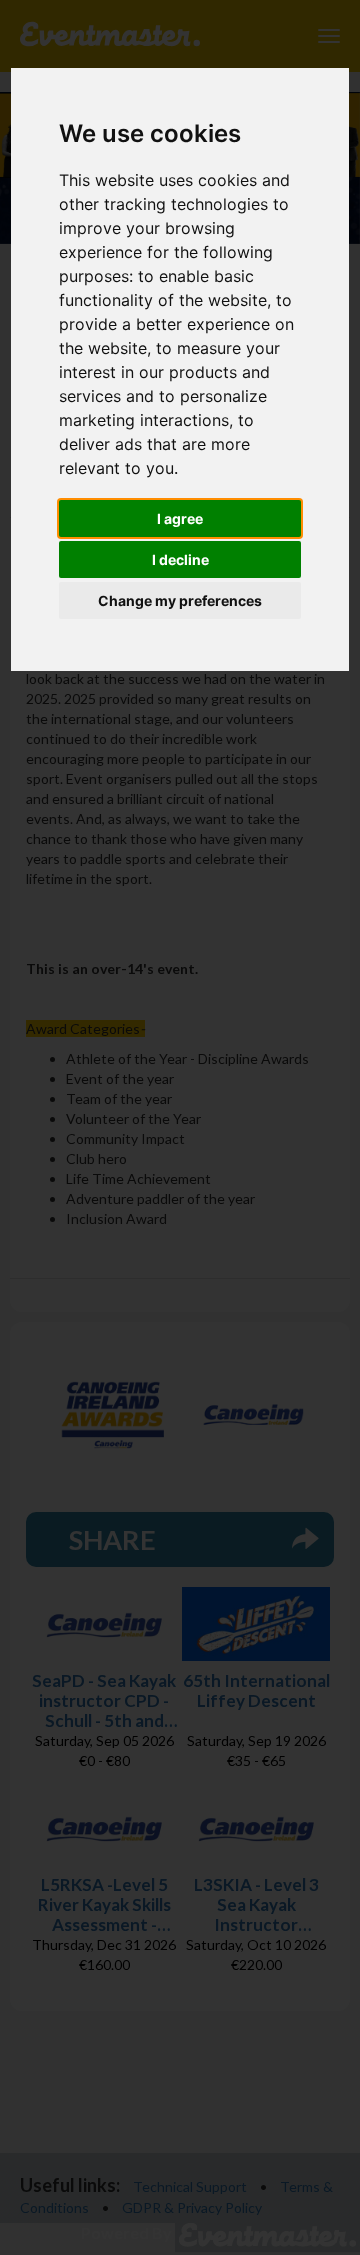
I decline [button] (180, 559)
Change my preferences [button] (180, 600)
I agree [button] (180, 518)
